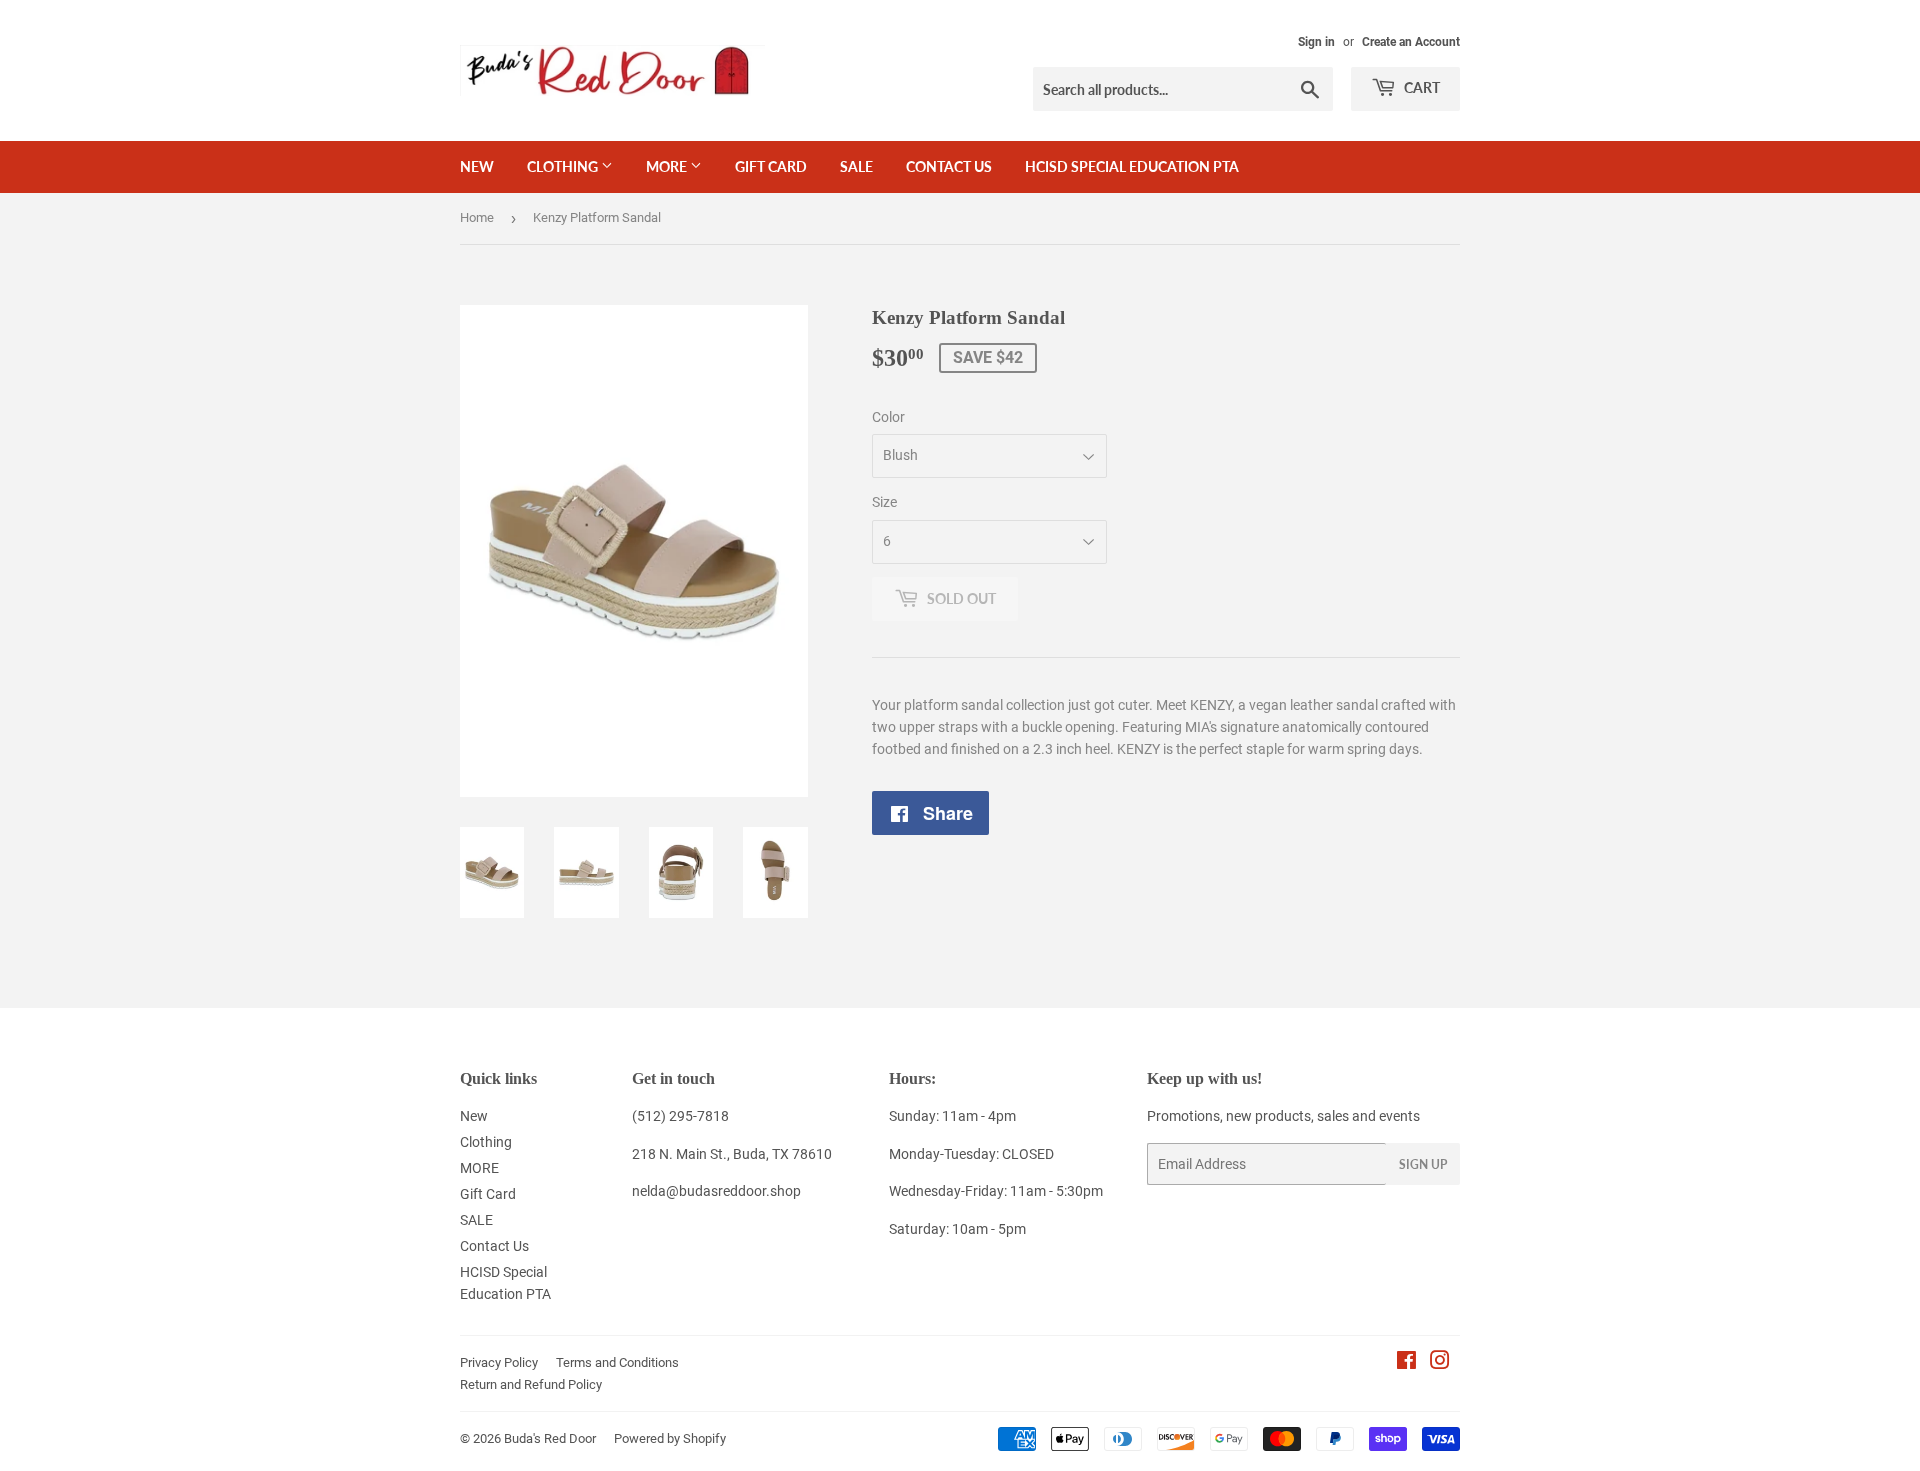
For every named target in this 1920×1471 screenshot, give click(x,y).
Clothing (564, 166)
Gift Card (771, 166)
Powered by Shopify (670, 1438)
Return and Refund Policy (531, 1384)
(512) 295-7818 (680, 1116)
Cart (1420, 87)
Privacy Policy (499, 1362)
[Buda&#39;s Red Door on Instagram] (1440, 1363)
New (477, 166)
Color (888, 417)
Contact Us (949, 166)
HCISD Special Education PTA (1132, 166)
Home (477, 217)
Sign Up (1423, 1164)
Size (884, 502)
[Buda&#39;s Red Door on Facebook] (1406, 1363)
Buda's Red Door (550, 1438)
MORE (668, 166)
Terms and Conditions (617, 1362)
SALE (856, 166)
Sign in (1316, 42)
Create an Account (1411, 42)
